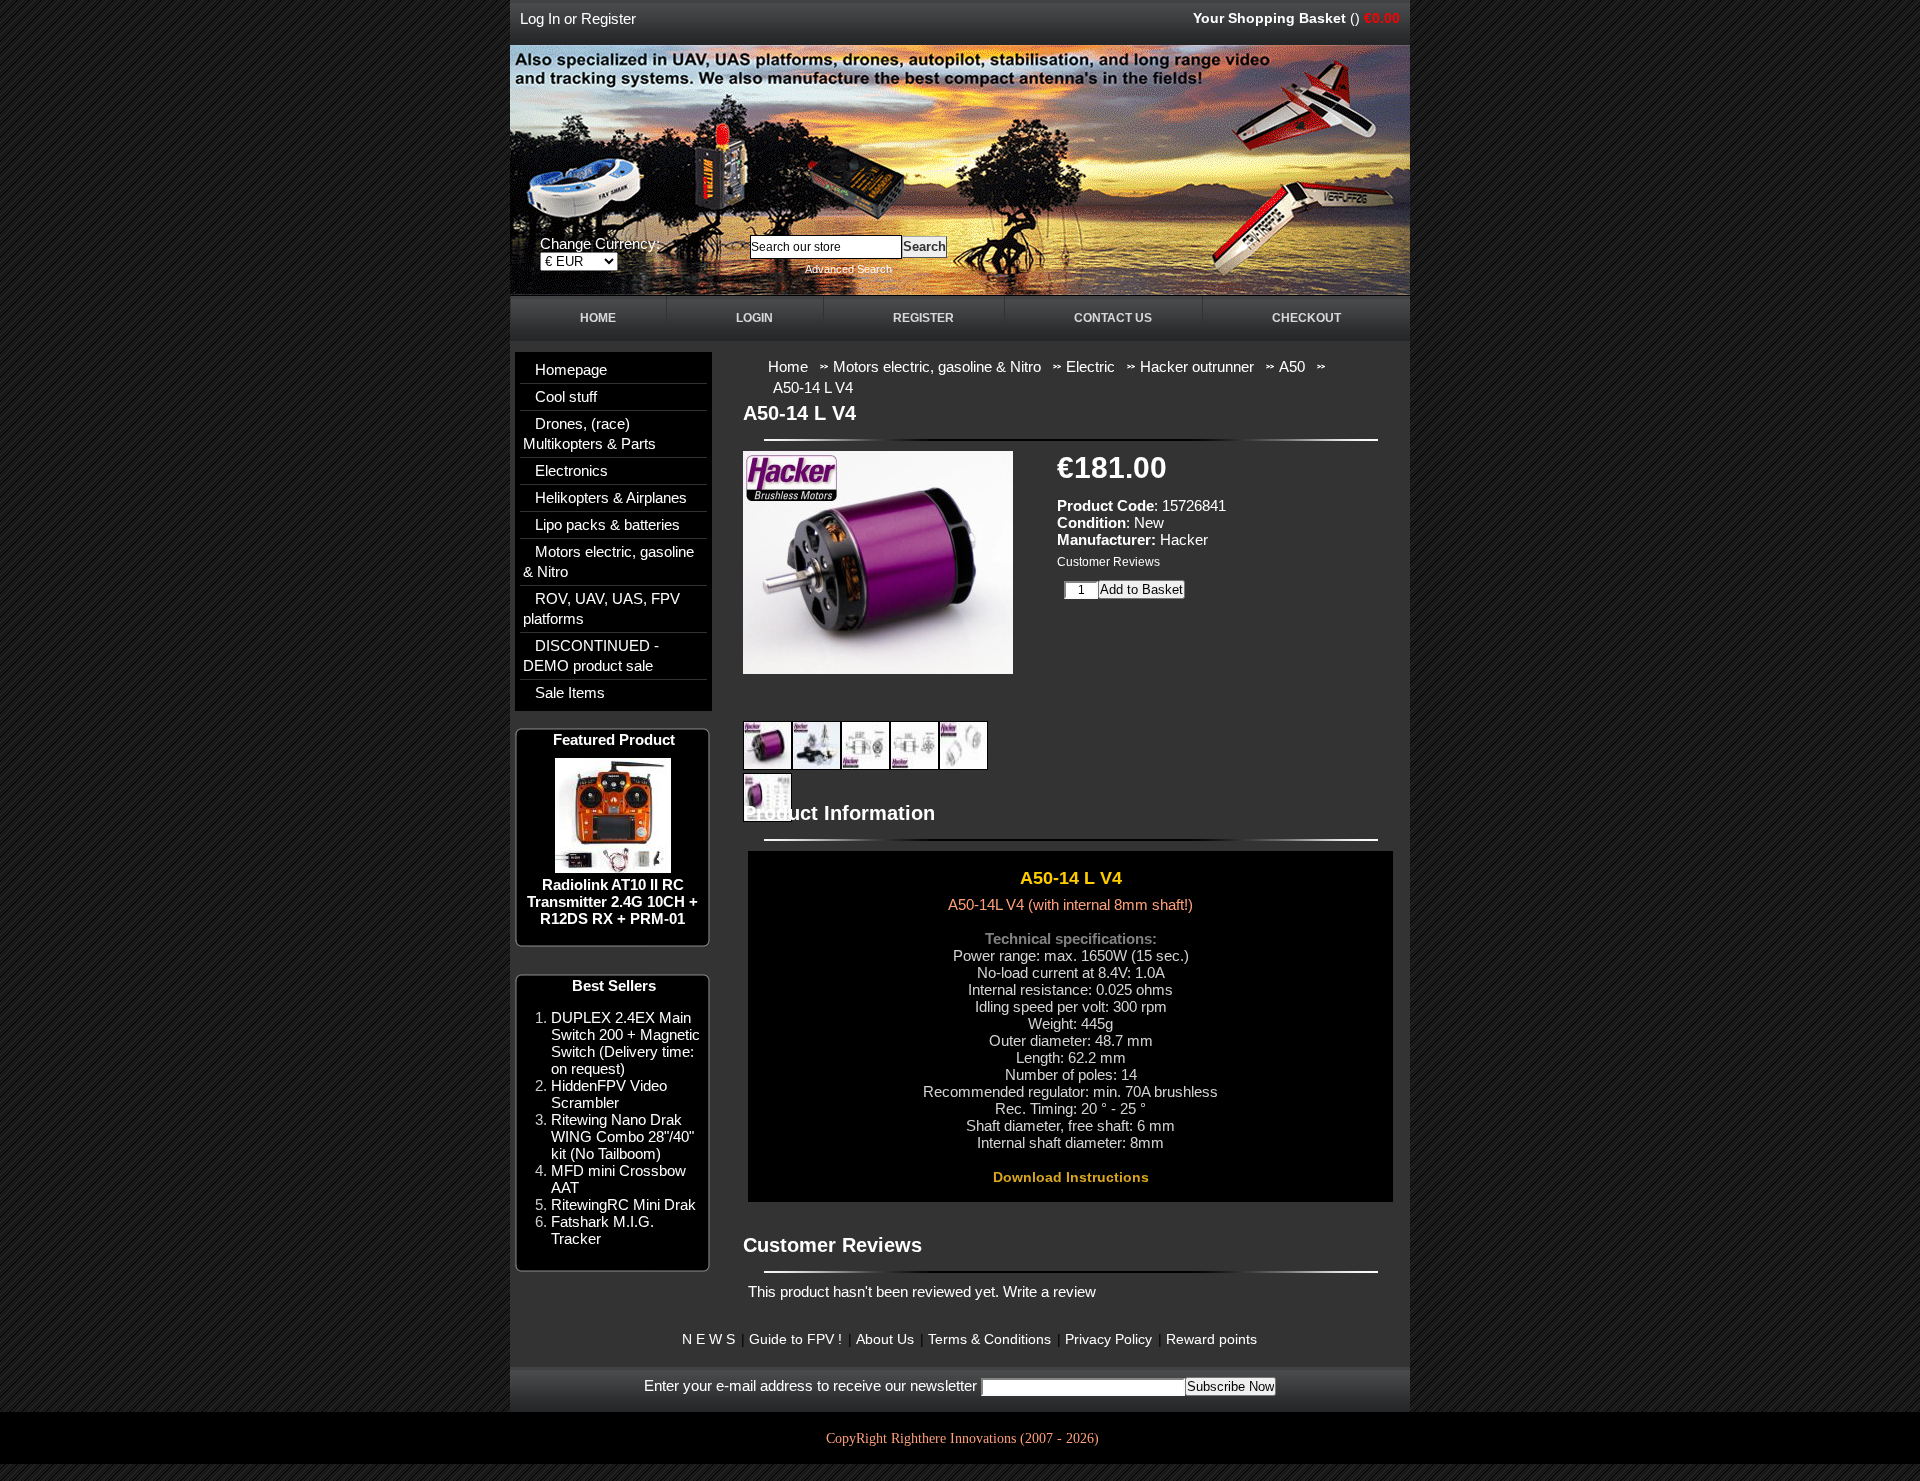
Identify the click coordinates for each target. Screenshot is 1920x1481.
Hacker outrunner (1197, 366)
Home (598, 318)
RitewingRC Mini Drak (623, 1204)
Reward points (1211, 1339)
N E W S (708, 1339)
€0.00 (1382, 18)
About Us (885, 1339)
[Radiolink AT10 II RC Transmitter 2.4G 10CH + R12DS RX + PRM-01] (613, 867)
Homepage (571, 369)
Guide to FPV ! (795, 1339)
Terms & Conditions (989, 1339)
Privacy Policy (1108, 1339)
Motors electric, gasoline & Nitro (608, 561)
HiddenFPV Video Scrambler (609, 1094)
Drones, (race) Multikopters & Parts (589, 433)
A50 (1292, 366)
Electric (1090, 366)
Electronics (571, 470)
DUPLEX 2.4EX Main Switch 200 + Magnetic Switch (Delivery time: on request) (625, 1043)
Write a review (1049, 1291)
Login (754, 318)
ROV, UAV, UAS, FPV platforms (601, 608)
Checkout (1306, 318)
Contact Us (1113, 318)
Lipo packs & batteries (607, 524)
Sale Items (570, 692)
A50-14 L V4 (813, 387)
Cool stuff (566, 396)
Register (608, 18)
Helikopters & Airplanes (611, 497)
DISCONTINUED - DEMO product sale (591, 655)
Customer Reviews (1108, 562)
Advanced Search (848, 269)
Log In (540, 18)
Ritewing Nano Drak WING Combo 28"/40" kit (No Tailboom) (622, 1136)
